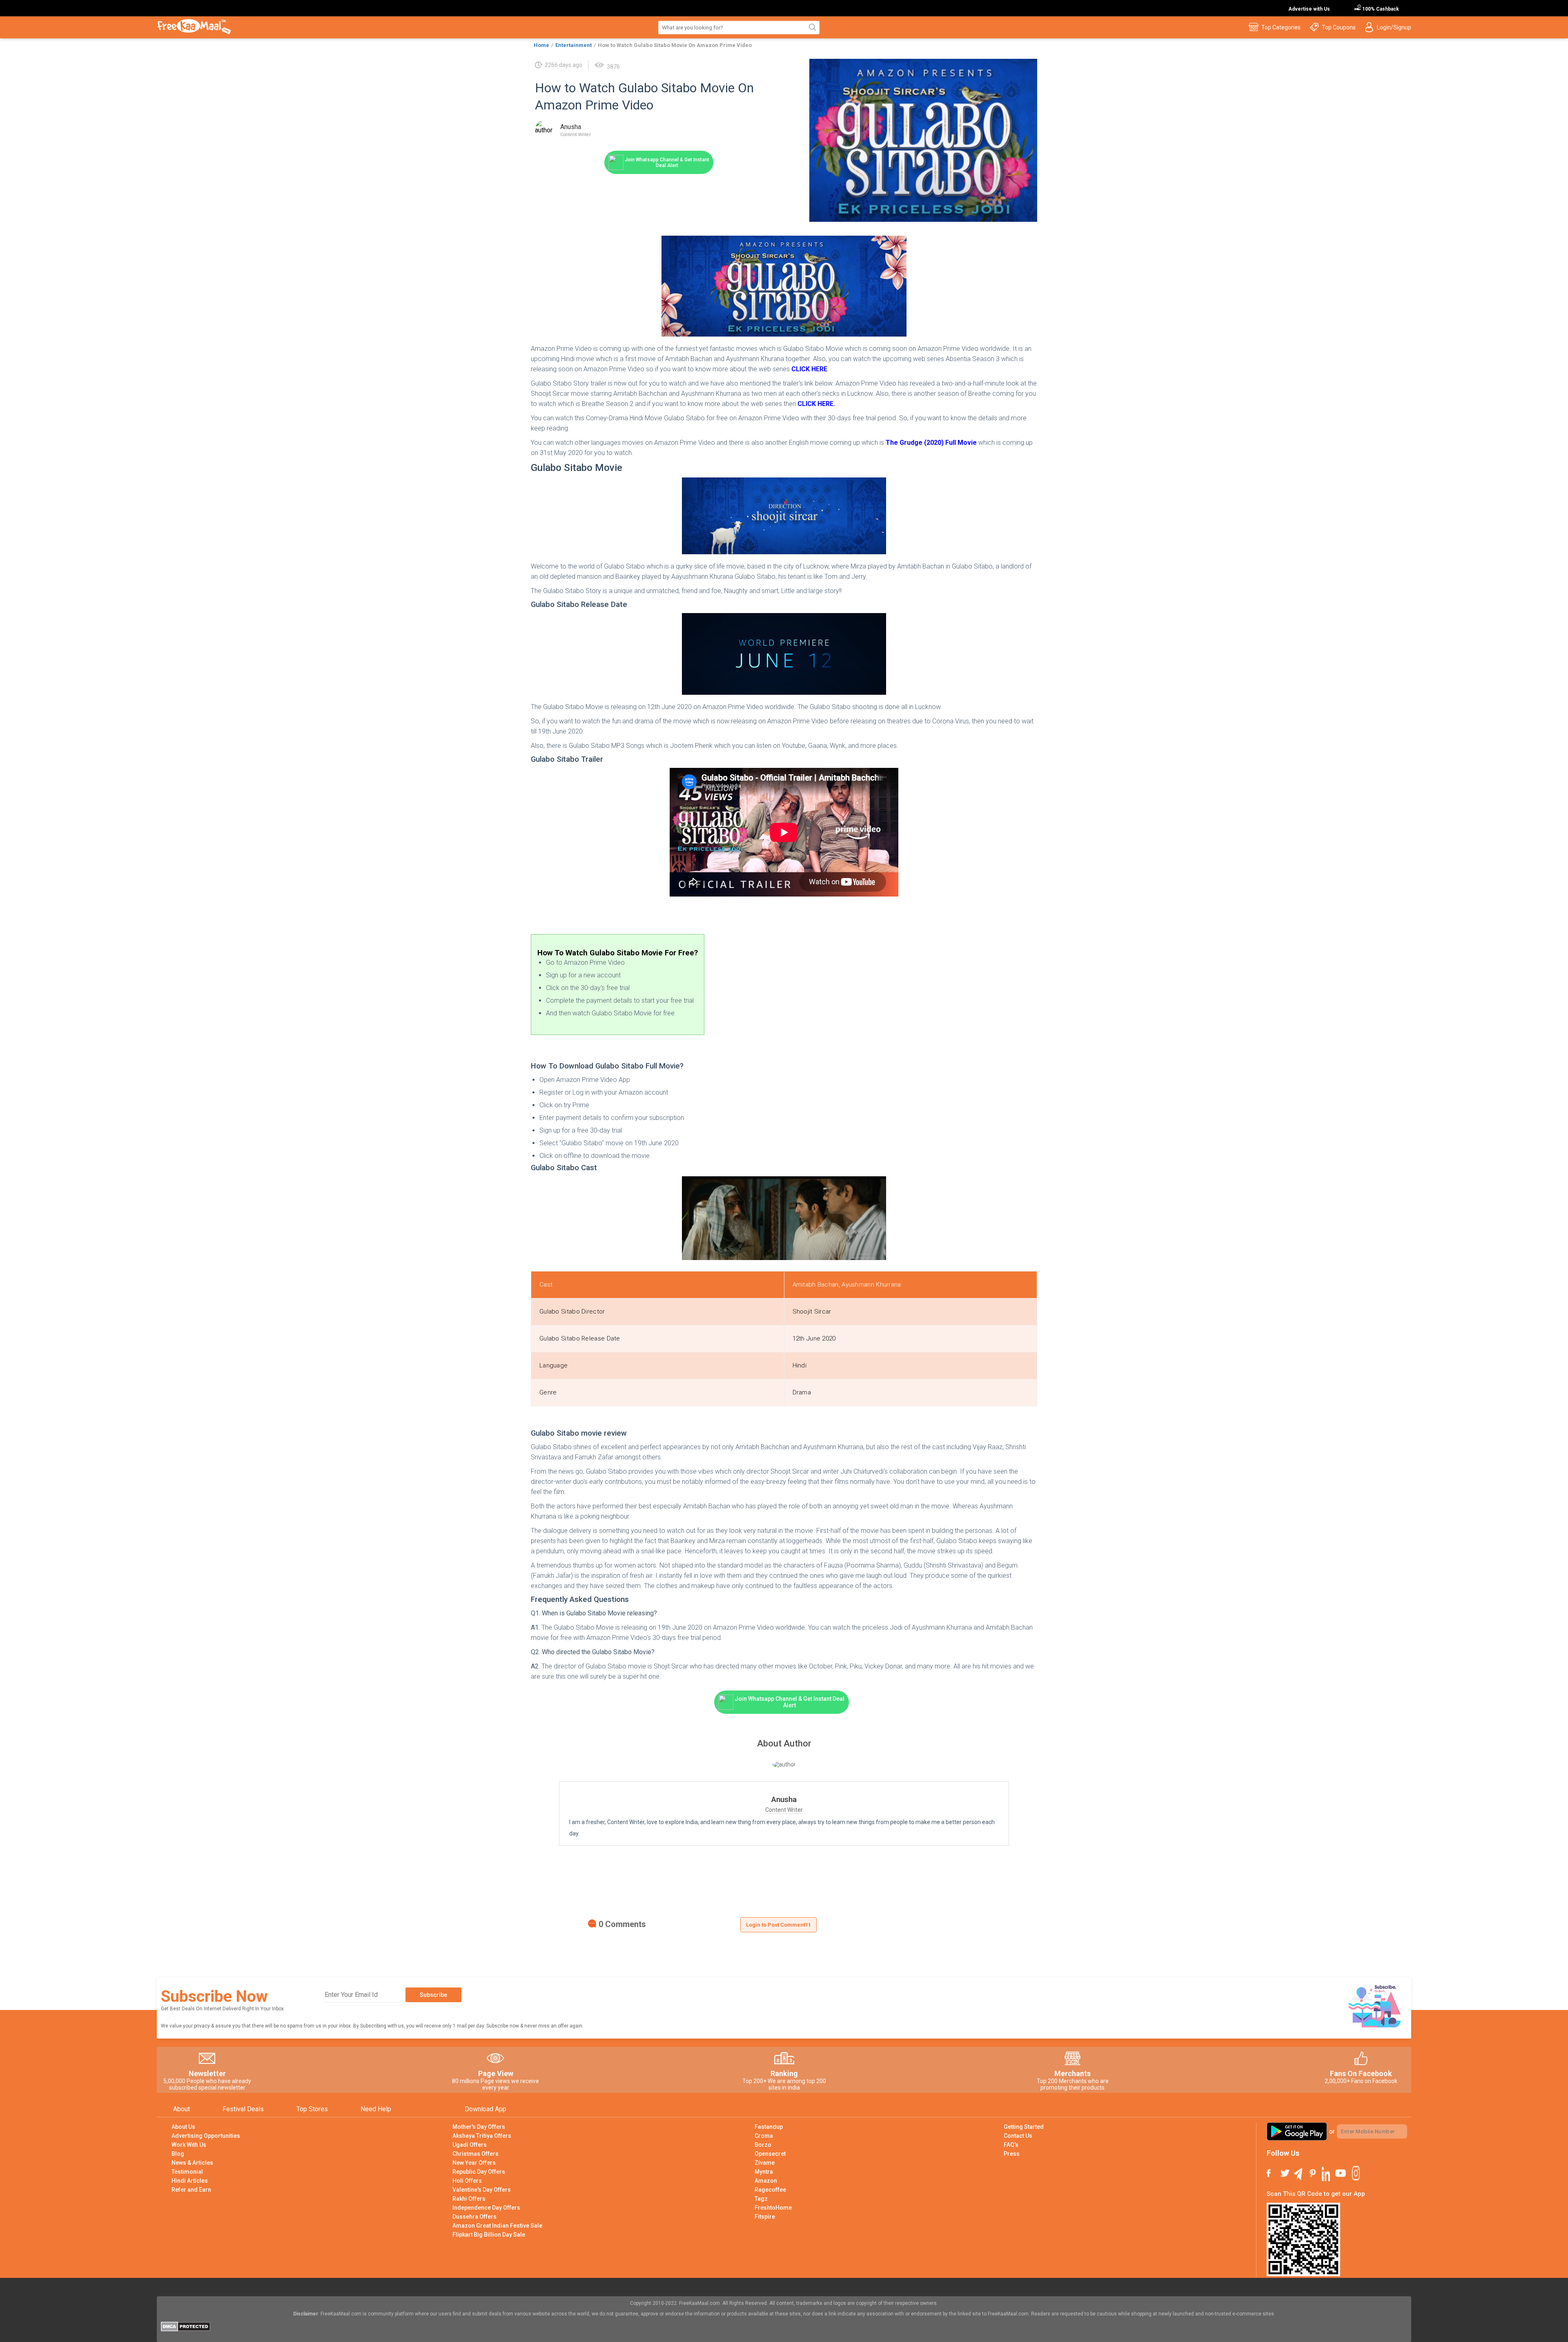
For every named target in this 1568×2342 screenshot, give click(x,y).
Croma (764, 2136)
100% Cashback (1380, 9)
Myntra (764, 2172)
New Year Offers (474, 2163)
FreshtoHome (773, 2208)
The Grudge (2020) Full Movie (931, 443)
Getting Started (1024, 2127)
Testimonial (187, 2172)
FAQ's (1011, 2145)
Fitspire (765, 2217)
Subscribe (433, 1995)
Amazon (766, 2181)
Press (1012, 2154)
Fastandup (769, 2127)
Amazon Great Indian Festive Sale (497, 2226)
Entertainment (574, 45)
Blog (178, 2154)
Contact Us (1018, 2136)
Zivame (765, 2163)
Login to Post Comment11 (778, 1925)
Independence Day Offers (486, 2208)
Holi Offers (467, 2181)
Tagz (761, 2199)
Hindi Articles (190, 2181)
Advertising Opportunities (206, 2136)
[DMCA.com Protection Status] (186, 2329)
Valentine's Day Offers (482, 2190)
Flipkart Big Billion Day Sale (489, 2235)
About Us (183, 2127)
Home (541, 45)
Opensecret (770, 2154)
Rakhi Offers (469, 2199)
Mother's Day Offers (479, 2127)
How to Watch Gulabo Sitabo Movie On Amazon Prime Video (675, 45)
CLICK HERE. (816, 404)
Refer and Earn (191, 2190)
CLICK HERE (809, 369)
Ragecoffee (770, 2190)
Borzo (763, 2145)
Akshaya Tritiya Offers (482, 2136)
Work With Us (189, 2145)
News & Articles (192, 2163)
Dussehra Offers (474, 2217)
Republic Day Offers (479, 2172)
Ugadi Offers (470, 2145)
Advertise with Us (1309, 9)
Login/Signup (1394, 27)
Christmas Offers (476, 2154)
